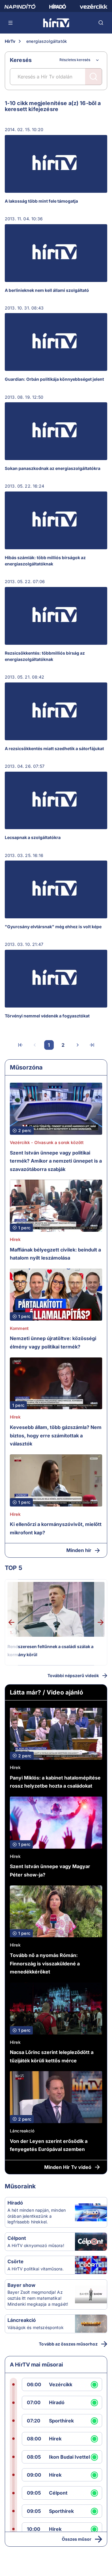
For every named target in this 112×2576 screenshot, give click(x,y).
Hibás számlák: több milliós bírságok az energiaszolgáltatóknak (45, 561)
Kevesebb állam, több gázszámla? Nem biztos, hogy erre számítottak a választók (56, 1435)
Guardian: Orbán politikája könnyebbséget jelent (54, 379)
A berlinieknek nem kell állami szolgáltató (47, 290)
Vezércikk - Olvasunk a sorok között (47, 1142)
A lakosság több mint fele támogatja (41, 201)
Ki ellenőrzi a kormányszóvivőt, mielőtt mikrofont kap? (56, 1528)
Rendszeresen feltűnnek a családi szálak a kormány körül (50, 1651)
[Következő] (78, 1045)
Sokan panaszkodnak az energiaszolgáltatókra (53, 468)
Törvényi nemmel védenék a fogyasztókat (47, 1016)
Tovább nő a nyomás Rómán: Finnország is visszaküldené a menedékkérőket (45, 1963)
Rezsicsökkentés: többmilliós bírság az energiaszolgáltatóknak (45, 656)
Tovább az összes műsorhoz (68, 2344)
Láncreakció (22, 2131)
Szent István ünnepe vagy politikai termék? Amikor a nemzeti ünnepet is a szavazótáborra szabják (56, 1161)
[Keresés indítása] (93, 77)
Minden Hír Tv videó (68, 2167)
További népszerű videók (73, 1675)
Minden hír (79, 1550)
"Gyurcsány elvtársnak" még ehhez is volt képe (53, 927)
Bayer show (22, 2285)
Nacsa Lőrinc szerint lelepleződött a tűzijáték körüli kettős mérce (52, 2056)
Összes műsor (77, 2539)
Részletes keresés (75, 60)
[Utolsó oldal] (92, 1045)
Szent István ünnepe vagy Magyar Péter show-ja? (50, 1870)
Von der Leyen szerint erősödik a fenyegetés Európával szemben (49, 2145)
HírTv (10, 41)
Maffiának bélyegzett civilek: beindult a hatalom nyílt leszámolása (55, 1254)
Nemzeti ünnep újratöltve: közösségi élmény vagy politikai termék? (53, 1342)
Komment (19, 1328)
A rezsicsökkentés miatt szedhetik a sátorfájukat (54, 748)
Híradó (15, 2203)
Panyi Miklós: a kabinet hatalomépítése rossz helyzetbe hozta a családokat (55, 1782)
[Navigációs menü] (11, 23)
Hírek (15, 1239)
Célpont (17, 2238)
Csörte (16, 2261)
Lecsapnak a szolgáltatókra (33, 837)
